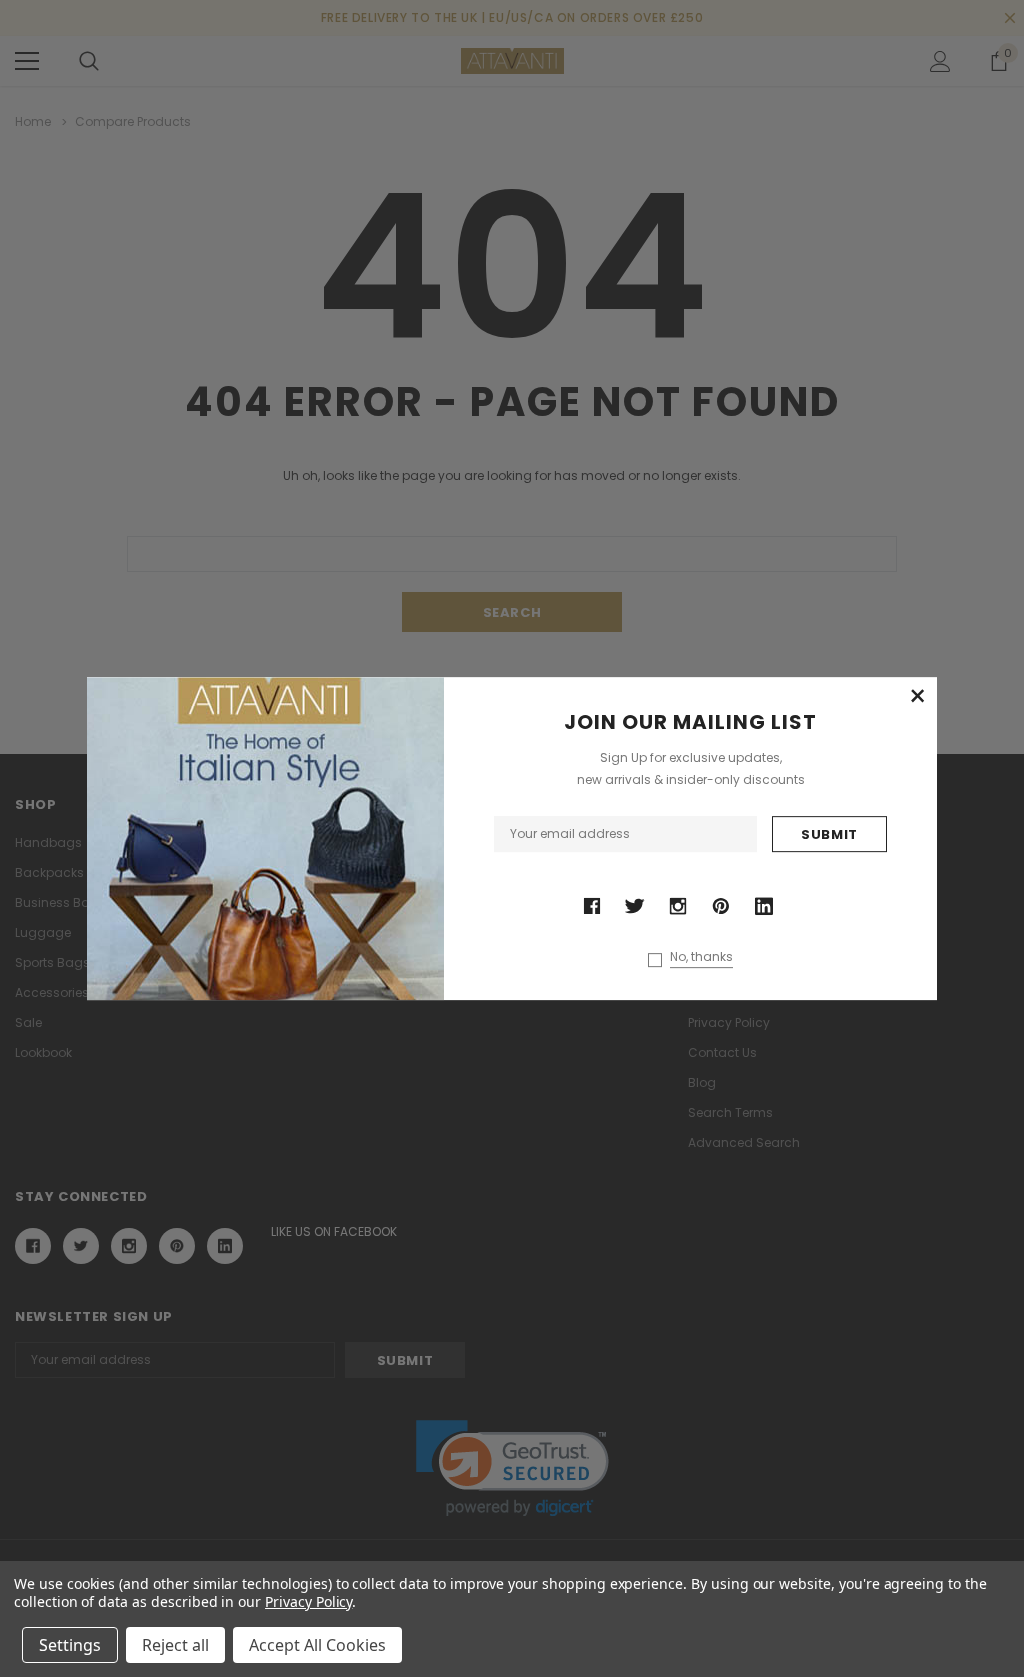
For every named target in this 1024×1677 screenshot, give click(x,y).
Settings (70, 1645)
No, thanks (701, 957)
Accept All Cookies (317, 1645)
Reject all (175, 1645)
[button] (917, 697)
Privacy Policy (308, 1601)
